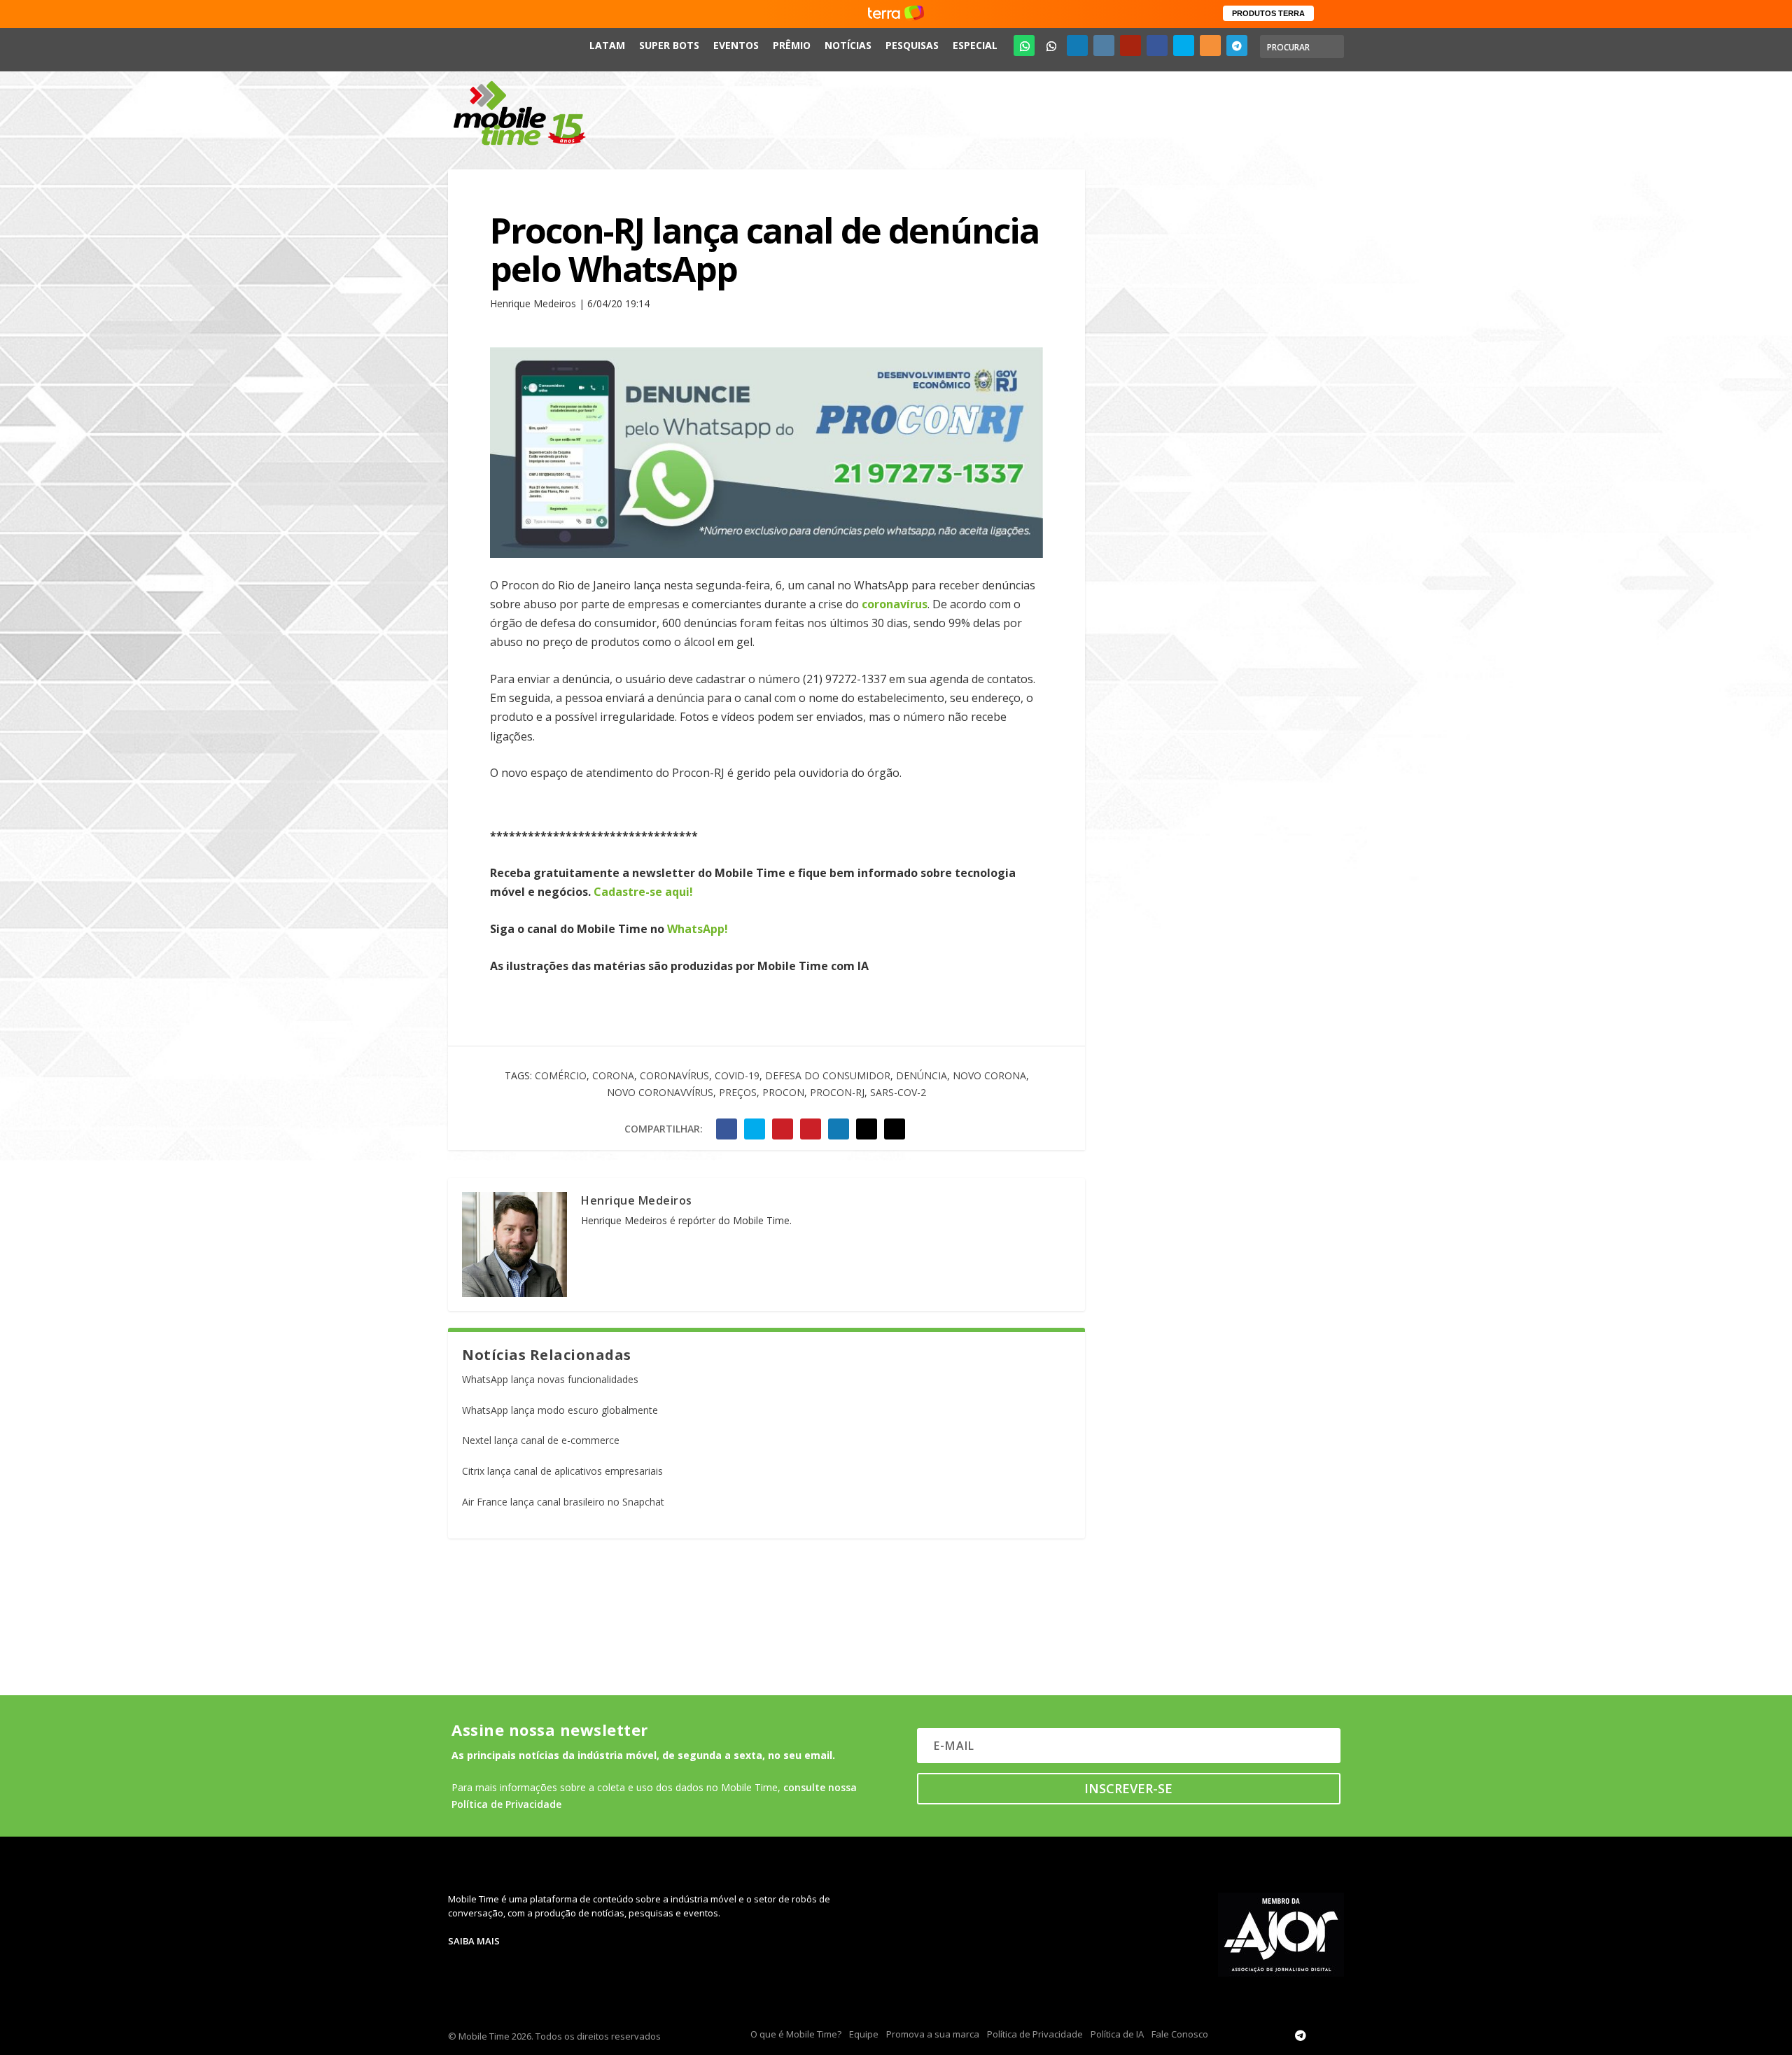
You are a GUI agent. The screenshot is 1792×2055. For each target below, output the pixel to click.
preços (738, 1092)
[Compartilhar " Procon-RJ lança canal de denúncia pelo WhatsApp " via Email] (867, 1129)
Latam (607, 45)
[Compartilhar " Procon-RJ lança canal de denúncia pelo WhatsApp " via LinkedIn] (839, 1129)
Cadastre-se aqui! (643, 892)
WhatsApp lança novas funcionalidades (550, 1379)
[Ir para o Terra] (896, 14)
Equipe (864, 2034)
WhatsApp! (698, 929)
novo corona (989, 1075)
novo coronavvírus (660, 1092)
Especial (975, 45)
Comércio (561, 1075)
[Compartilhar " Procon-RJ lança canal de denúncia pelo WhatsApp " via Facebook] (727, 1129)
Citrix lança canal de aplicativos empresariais (562, 1471)
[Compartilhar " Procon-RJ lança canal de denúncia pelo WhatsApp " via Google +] (783, 1129)
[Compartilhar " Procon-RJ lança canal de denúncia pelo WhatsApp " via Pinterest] (811, 1129)
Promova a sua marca (933, 2034)
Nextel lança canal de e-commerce (541, 1440)
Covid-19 (737, 1075)
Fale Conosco (1180, 2034)
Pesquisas (912, 45)
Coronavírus (674, 1075)
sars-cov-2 (898, 1092)
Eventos (736, 45)
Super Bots (669, 45)
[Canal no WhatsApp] (1024, 45)
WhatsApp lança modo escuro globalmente (560, 1410)
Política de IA (1117, 2034)
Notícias (848, 45)
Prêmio (792, 45)
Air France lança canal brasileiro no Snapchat (563, 1502)
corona (613, 1075)
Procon (783, 1092)
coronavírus (895, 604)
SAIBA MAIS (474, 1941)
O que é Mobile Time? (796, 2034)
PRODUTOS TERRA (1268, 13)
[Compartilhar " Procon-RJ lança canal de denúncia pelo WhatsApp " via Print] (895, 1129)
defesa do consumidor (828, 1075)
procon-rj (837, 1092)
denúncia (922, 1075)
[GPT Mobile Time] (1051, 45)
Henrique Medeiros (637, 1200)
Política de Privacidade (1035, 2034)
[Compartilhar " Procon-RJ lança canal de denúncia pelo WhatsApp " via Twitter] (755, 1129)
